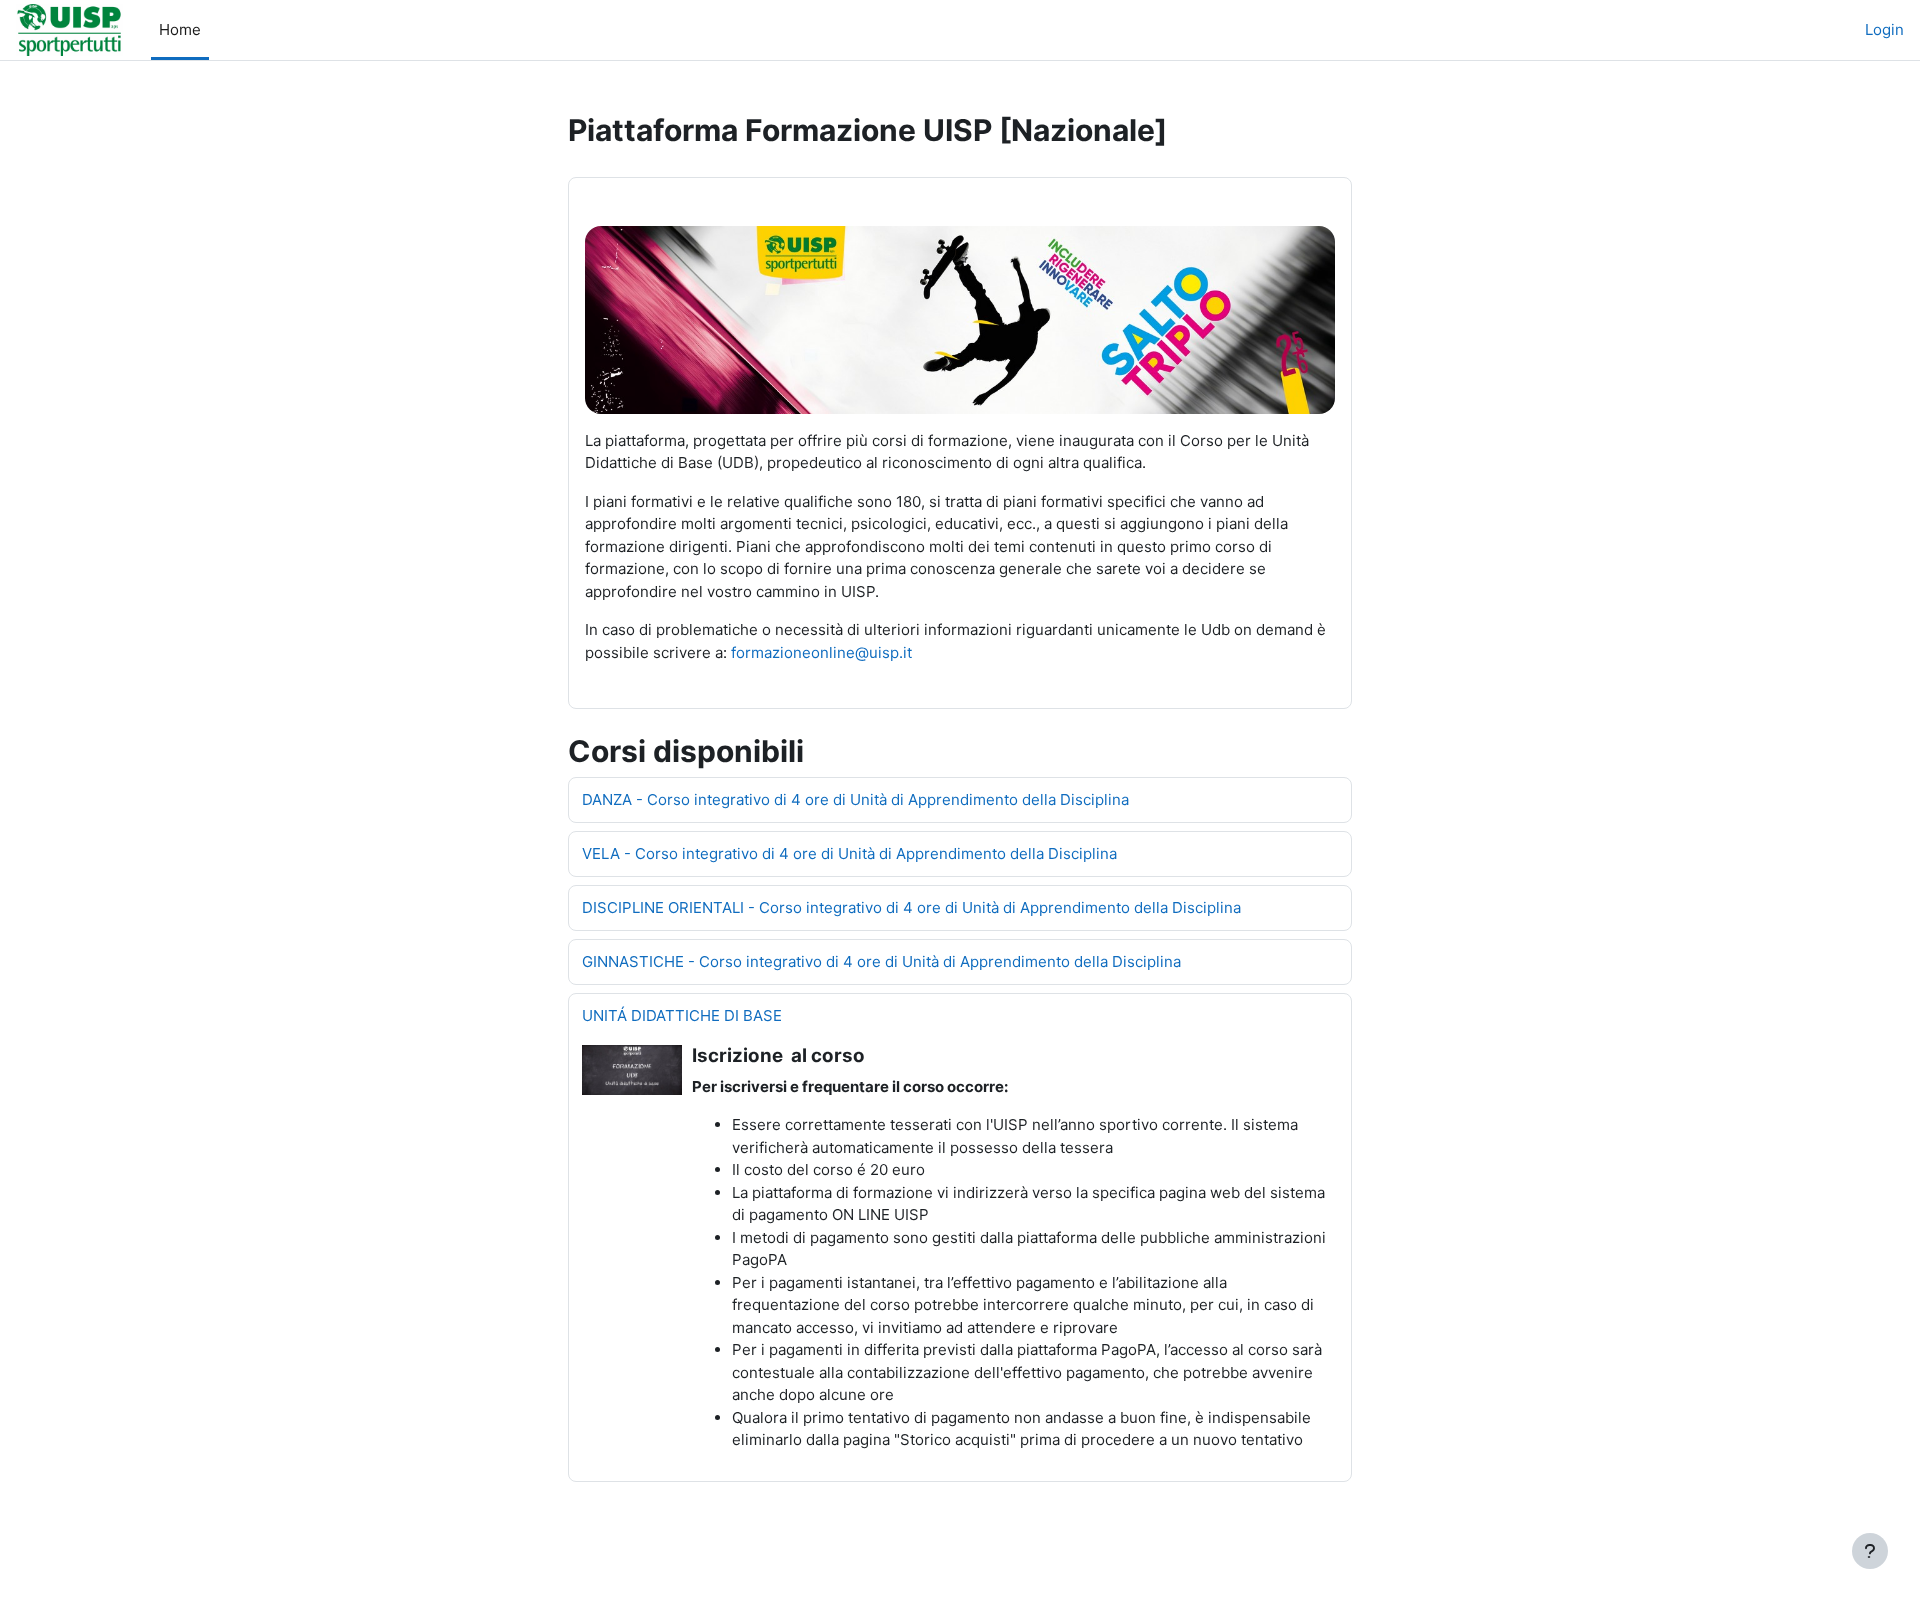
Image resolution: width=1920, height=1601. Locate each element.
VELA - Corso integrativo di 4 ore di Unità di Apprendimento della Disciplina (849, 853)
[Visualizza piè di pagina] (1870, 1551)
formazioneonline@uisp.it (821, 652)
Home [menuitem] (180, 29)
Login (1884, 29)
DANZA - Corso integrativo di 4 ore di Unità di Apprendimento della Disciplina (855, 799)
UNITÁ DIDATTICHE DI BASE (682, 1015)
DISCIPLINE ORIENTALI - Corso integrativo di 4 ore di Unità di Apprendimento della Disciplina (911, 907)
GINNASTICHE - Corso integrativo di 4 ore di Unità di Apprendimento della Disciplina (881, 961)
